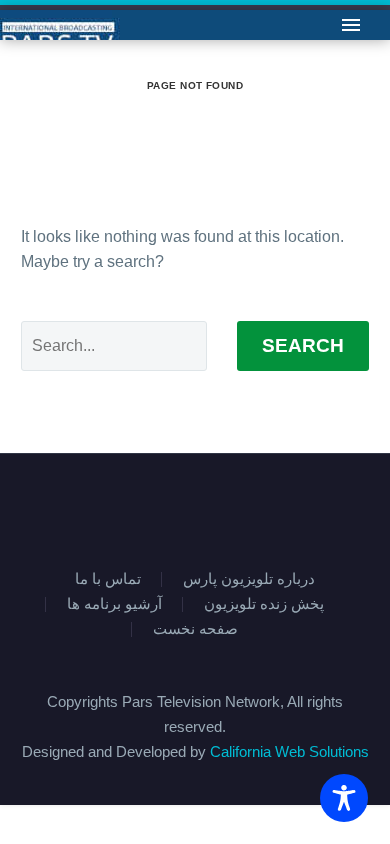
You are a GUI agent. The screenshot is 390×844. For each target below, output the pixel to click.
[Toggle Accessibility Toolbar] (344, 798)
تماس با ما (183, 55)
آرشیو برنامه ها (114, 604)
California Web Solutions (289, 752)
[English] (182, 508)
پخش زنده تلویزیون (264, 604)
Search (303, 345)
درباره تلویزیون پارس (249, 579)
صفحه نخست (195, 629)
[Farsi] (208, 508)
